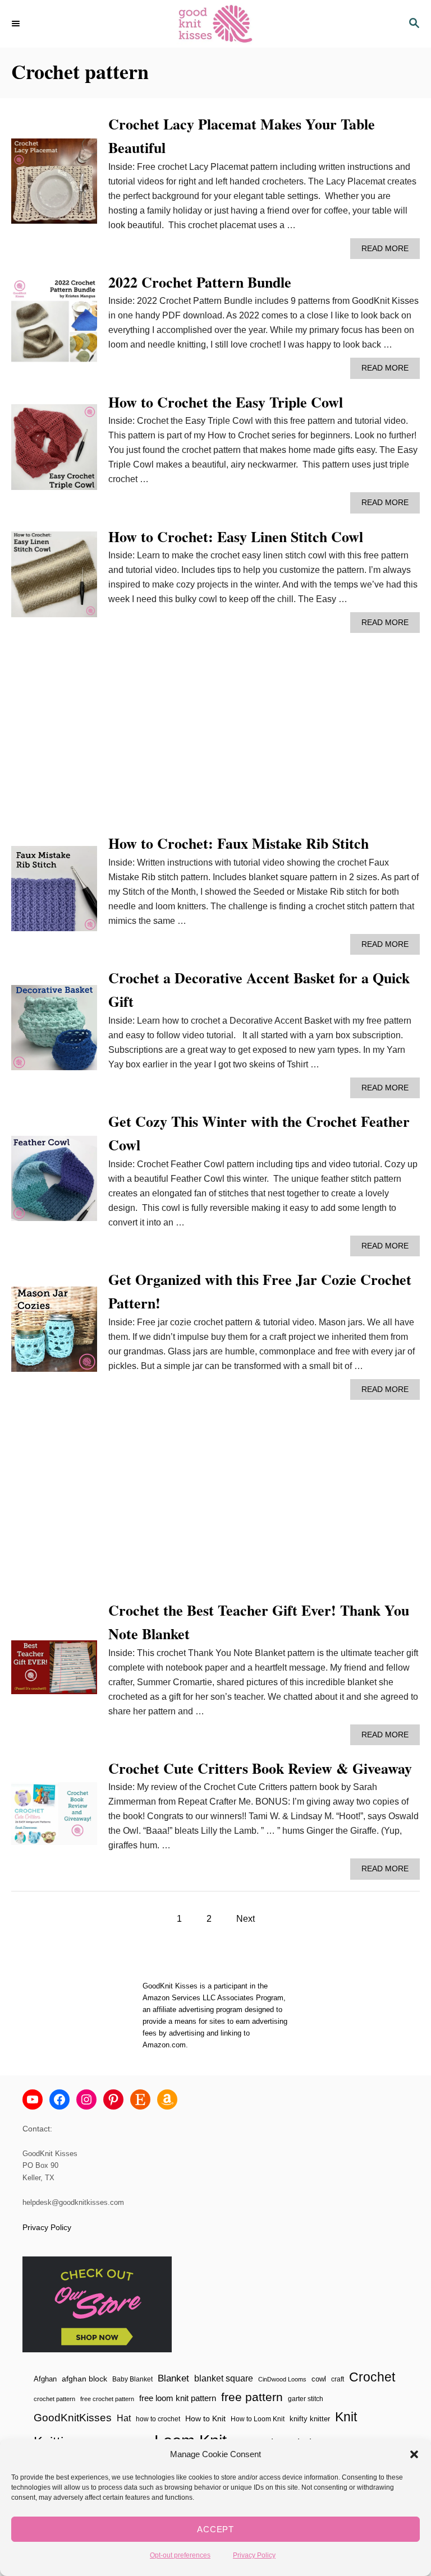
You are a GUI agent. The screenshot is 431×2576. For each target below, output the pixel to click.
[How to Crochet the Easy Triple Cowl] (54, 452)
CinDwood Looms (282, 2379)
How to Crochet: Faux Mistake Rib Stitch (239, 843)
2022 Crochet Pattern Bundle (200, 282)
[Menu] (17, 24)
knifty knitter (310, 2419)
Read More (388, 251)
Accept (215, 2529)
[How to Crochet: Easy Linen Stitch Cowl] (54, 579)
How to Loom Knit (258, 2419)
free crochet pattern (107, 2399)
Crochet (372, 2377)
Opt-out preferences (180, 2555)
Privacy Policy (254, 2555)
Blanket (173, 2378)
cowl (319, 2379)
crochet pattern (54, 2399)
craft (338, 2379)
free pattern (252, 2397)
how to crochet (158, 2419)
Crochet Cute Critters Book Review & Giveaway (260, 1768)
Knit (346, 2417)
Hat (124, 2418)
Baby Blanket (132, 2379)
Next (246, 1919)
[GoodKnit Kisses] (215, 24)
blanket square (224, 2378)
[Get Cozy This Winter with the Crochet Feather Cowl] (54, 1183)
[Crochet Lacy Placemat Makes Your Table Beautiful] (54, 186)
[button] (414, 2454)
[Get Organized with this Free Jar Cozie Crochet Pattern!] (54, 1334)
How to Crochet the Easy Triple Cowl (226, 402)
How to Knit (205, 2418)
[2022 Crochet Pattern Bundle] (54, 325)
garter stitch (306, 2399)
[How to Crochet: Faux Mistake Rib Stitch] (54, 893)
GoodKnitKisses (73, 2418)
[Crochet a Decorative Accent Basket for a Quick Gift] (54, 1032)
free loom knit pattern (178, 2398)
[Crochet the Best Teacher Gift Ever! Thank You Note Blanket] (54, 1671)
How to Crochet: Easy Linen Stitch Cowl (236, 537)
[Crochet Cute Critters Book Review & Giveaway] (54, 1818)
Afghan (45, 2379)
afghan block (84, 2379)
